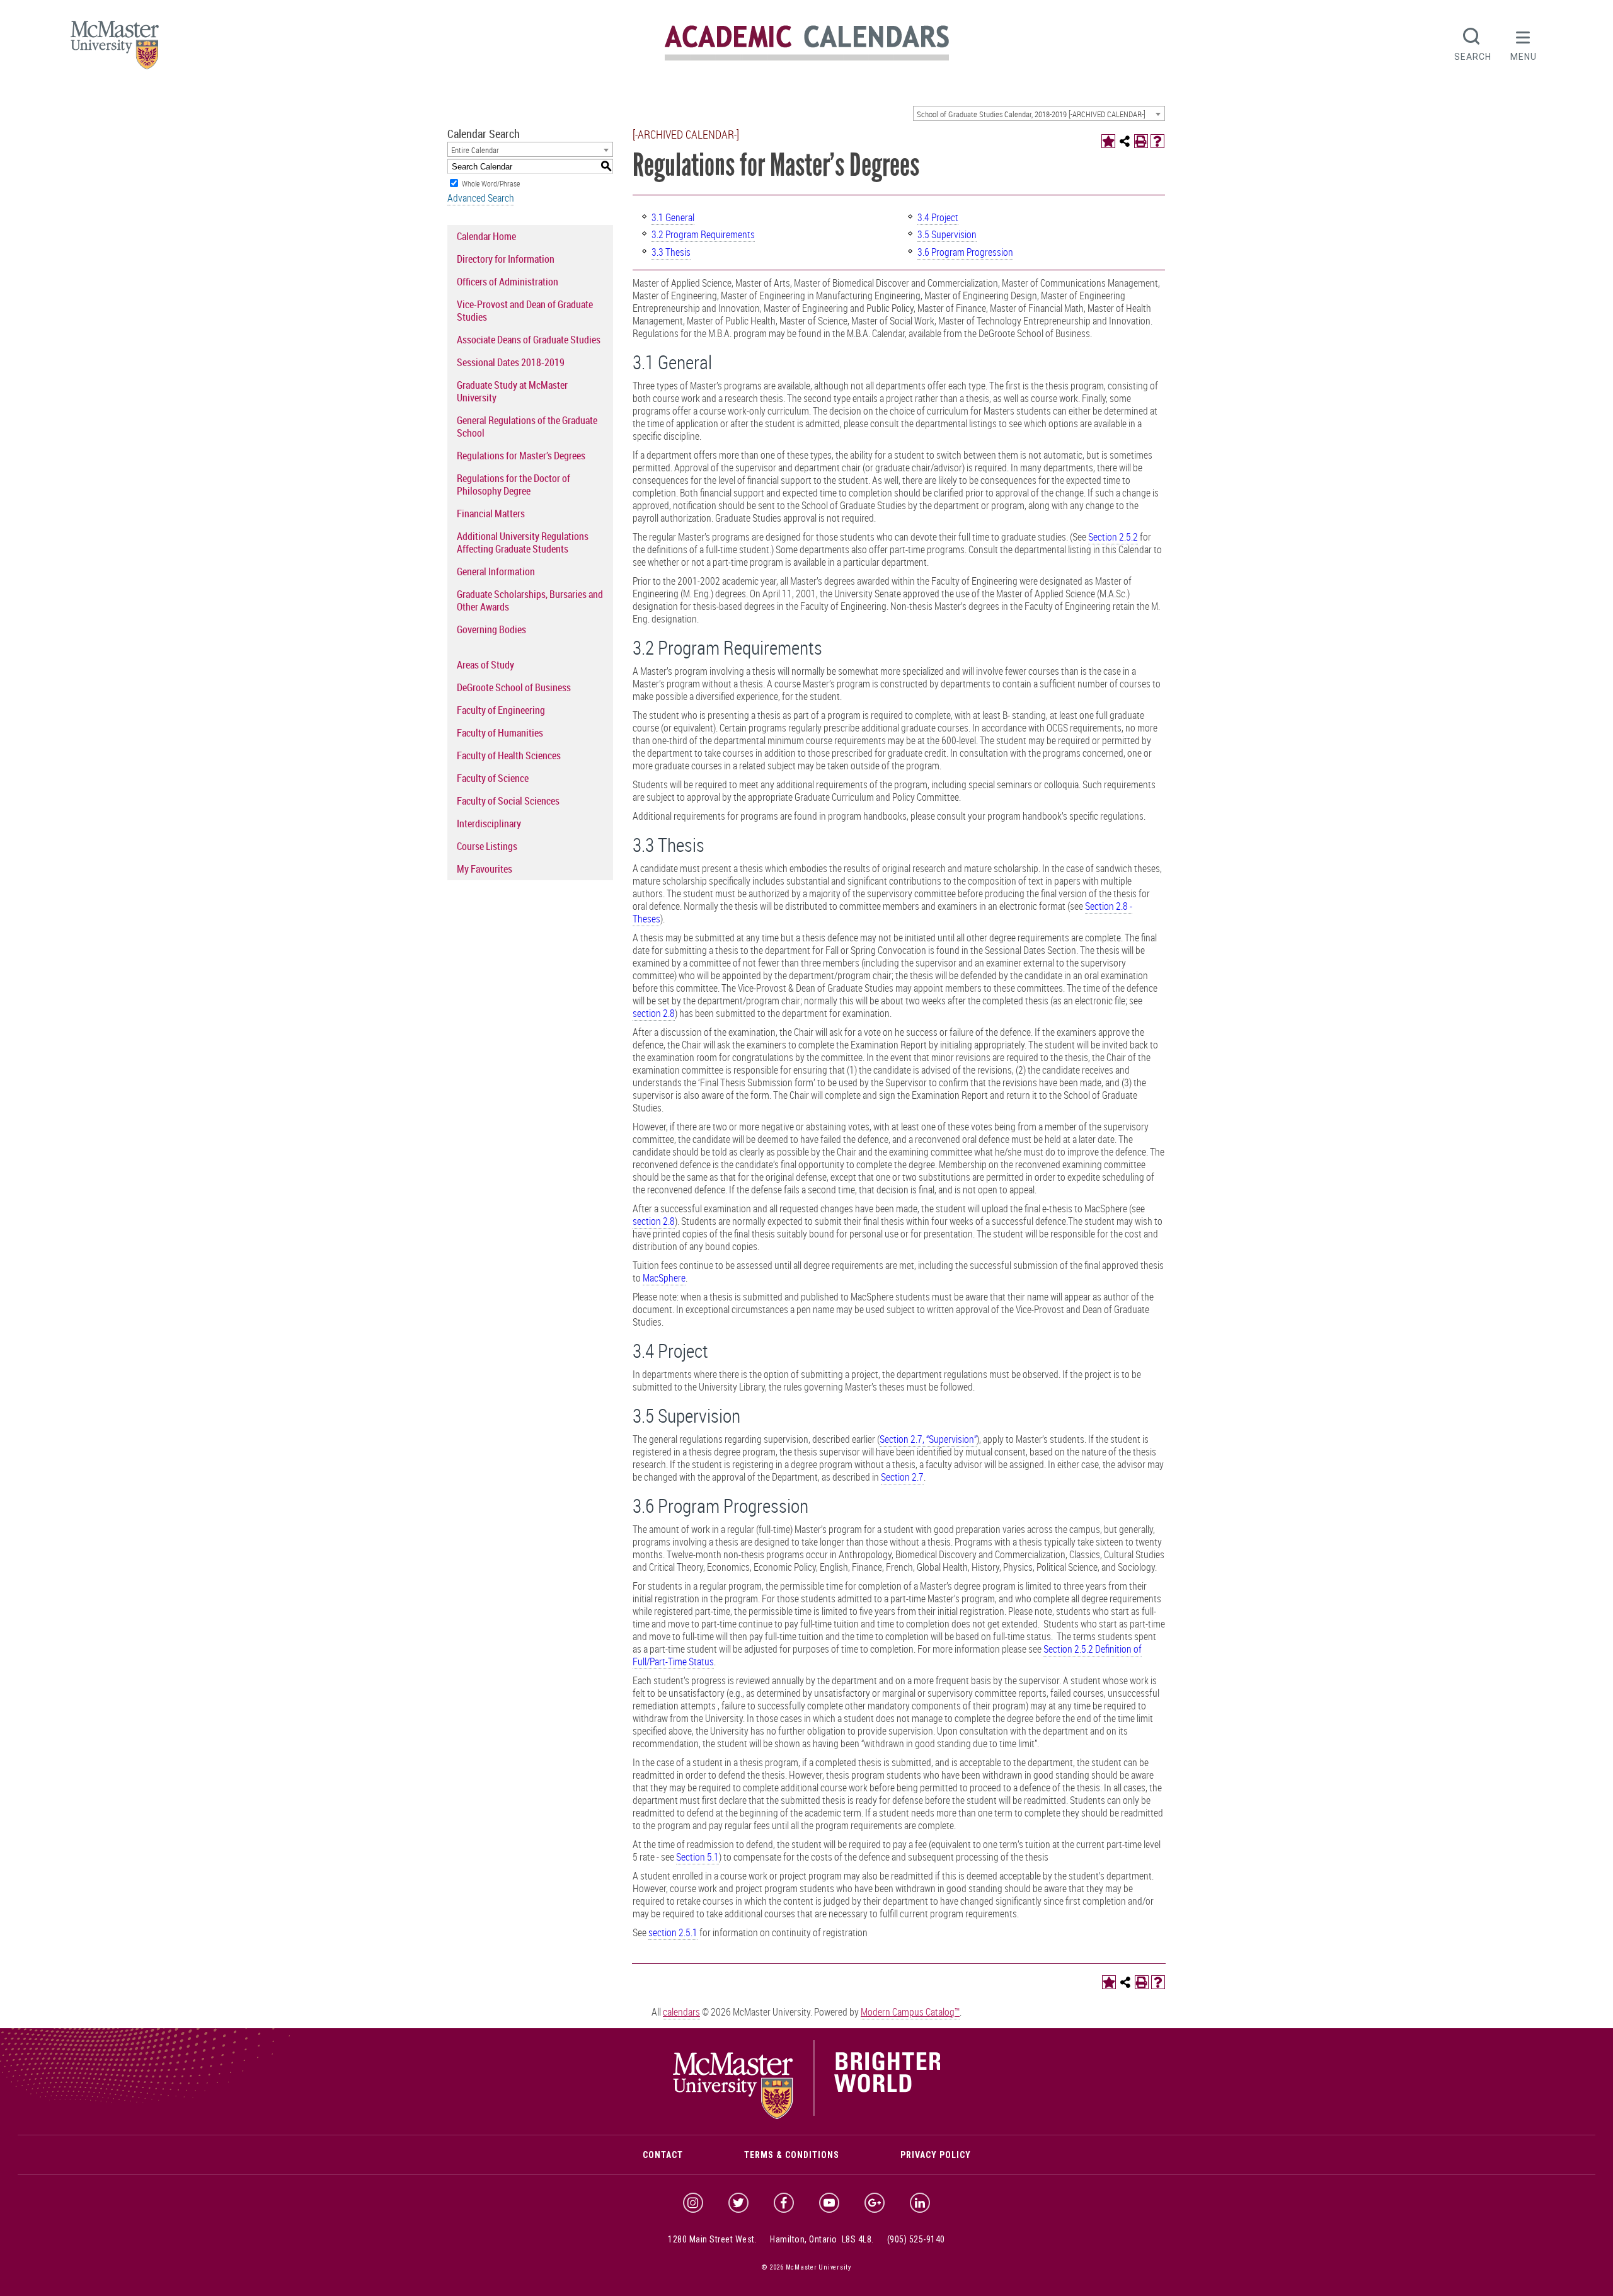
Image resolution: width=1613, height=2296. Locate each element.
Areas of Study (485, 665)
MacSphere (664, 1278)
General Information (496, 571)
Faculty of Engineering (501, 710)
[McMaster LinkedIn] (920, 2203)
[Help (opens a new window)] (1157, 141)
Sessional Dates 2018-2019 (511, 362)
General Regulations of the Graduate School (527, 427)
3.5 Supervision (947, 234)
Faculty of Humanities (500, 733)
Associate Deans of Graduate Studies (529, 340)
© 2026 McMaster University (806, 2267)
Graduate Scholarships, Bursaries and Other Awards (530, 600)
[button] (1524, 43)
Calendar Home (486, 236)
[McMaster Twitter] (738, 2203)
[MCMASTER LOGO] (115, 49)
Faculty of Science (493, 778)
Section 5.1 (697, 1857)
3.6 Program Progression (965, 252)
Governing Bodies (491, 629)
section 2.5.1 (673, 1932)
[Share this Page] (1125, 141)
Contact (663, 2155)
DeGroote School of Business (514, 687)
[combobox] (1039, 113)
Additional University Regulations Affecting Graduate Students (523, 542)
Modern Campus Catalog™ (910, 2012)
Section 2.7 (902, 1477)
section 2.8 (654, 1013)
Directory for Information (506, 259)
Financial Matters (491, 514)
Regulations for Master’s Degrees (521, 456)
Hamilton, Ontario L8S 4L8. (822, 2239)
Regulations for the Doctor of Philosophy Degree (514, 485)
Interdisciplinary (489, 824)
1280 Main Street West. (712, 2239)
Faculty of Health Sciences (509, 755)
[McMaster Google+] (875, 2203)
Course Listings (487, 846)
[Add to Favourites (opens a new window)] (1108, 141)
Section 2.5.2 (1113, 537)
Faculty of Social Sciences (508, 801)
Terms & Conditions (792, 2155)
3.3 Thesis (671, 252)
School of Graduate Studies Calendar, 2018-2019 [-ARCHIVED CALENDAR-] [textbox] (1031, 114)
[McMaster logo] (807, 2116)
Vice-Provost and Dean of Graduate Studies (525, 311)
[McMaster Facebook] (784, 2203)
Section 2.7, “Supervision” (928, 1439)
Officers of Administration (508, 282)
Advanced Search (481, 198)
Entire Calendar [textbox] (475, 150)
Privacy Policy (936, 2155)
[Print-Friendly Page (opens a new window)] (1141, 141)
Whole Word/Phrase (491, 183)
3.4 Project (938, 217)
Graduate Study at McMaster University (512, 391)
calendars (681, 2012)
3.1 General (673, 217)
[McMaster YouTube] (829, 2203)
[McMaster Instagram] (693, 2203)
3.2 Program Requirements (703, 234)
